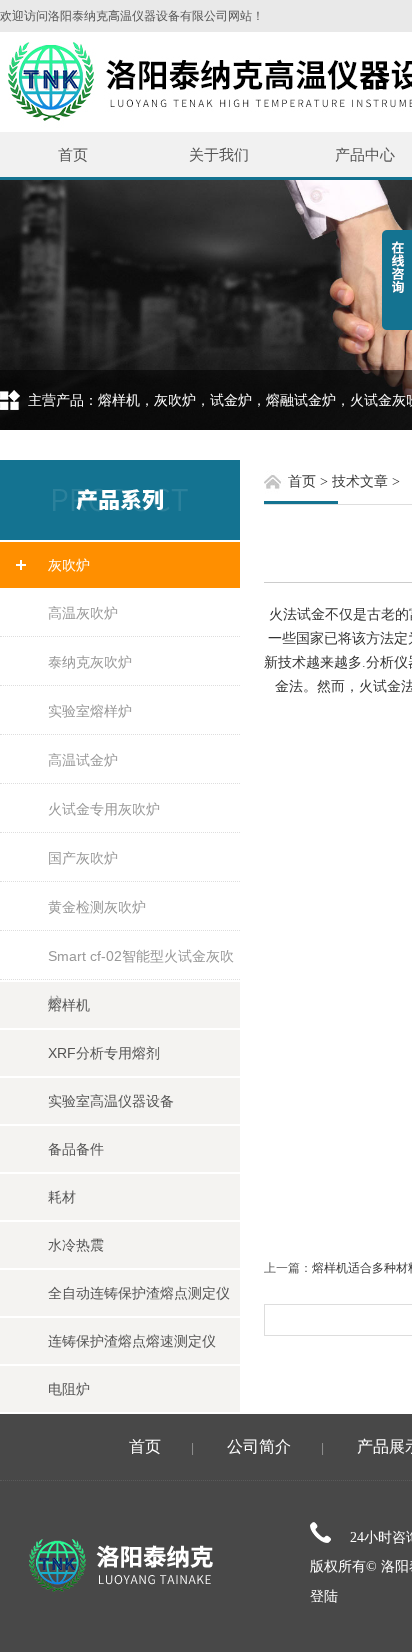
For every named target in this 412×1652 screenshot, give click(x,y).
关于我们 (219, 154)
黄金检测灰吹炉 (97, 907)
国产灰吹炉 (83, 858)
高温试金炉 (83, 760)
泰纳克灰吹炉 (90, 662)
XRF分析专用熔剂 (104, 1053)
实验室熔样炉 (90, 711)
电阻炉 (69, 1389)
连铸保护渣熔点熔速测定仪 (132, 1341)
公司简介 (259, 1446)
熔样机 (69, 1005)
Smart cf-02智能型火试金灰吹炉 (141, 964)
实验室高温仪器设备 (111, 1101)
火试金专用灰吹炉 (104, 809)
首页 (73, 154)
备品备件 (76, 1149)
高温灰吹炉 (83, 613)
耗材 (62, 1197)
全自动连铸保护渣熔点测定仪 (139, 1293)
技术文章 (360, 481)
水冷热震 (76, 1245)
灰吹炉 (69, 565)
